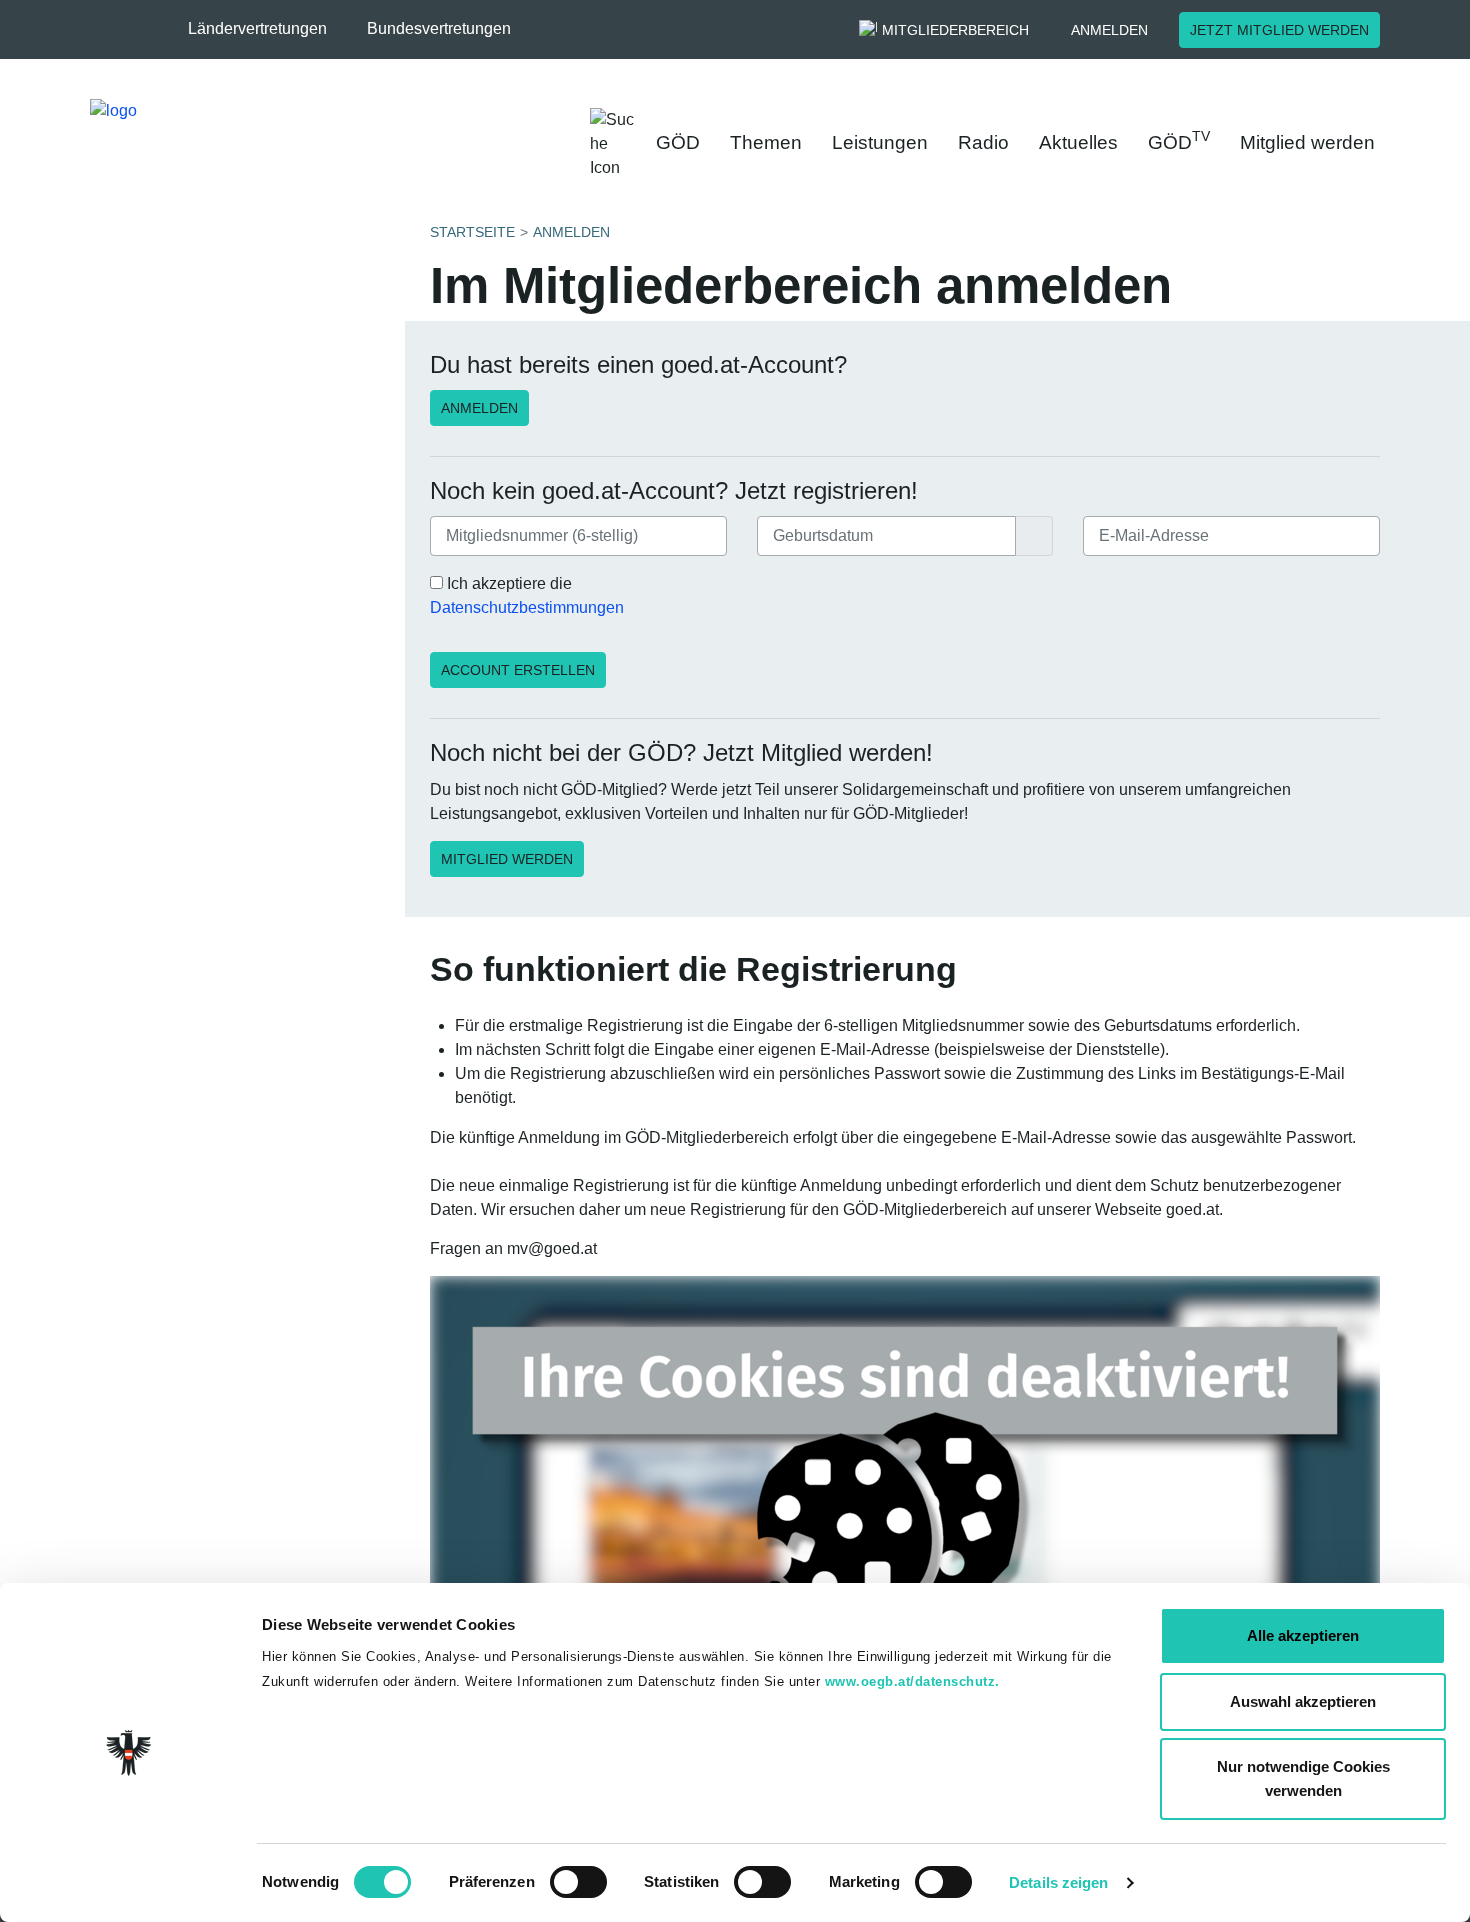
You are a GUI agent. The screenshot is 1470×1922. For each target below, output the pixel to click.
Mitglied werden (1307, 142)
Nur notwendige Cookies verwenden (1303, 1778)
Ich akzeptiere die (527, 595)
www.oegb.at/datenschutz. (912, 1681)
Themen (766, 142)
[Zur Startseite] (295, 139)
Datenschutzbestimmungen (527, 607)
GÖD (678, 142)
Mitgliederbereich (955, 30)
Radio (983, 142)
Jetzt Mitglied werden (1279, 30)
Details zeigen (1058, 1882)
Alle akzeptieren (1303, 1635)
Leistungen (880, 142)
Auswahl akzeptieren (1303, 1701)
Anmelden (1109, 30)
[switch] (578, 1882)
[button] (267, 29)
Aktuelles (1078, 142)
